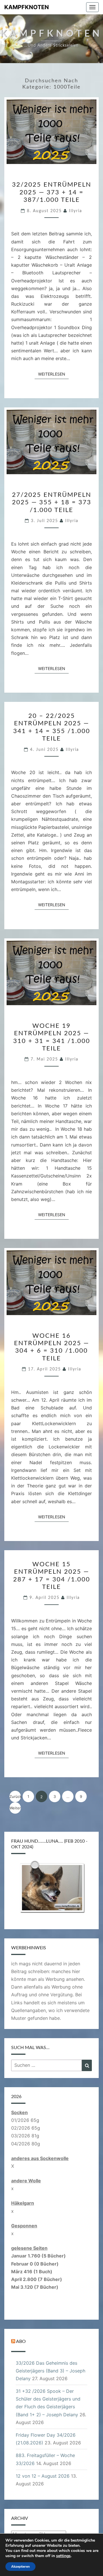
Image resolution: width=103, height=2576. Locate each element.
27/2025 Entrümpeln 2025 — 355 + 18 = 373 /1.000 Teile (52, 502)
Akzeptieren (20, 2567)
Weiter (15, 1808)
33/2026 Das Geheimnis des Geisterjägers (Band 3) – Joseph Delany (50, 2371)
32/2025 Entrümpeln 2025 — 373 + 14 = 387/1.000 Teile (52, 192)
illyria (76, 211)
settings (63, 2556)
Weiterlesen (53, 374)
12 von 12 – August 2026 (43, 2476)
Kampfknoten (27, 7)
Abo (21, 2341)
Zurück (15, 1796)
